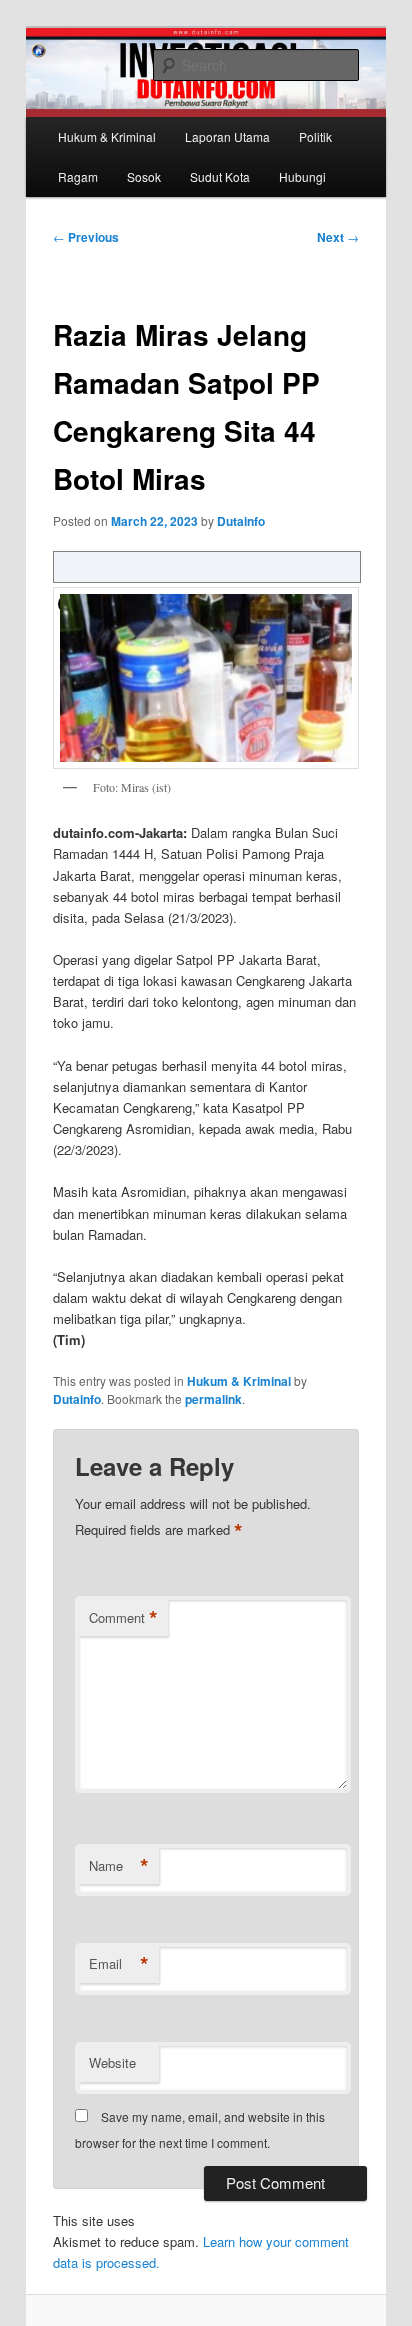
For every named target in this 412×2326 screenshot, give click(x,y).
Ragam (78, 176)
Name (119, 1866)
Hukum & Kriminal (107, 136)
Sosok (144, 176)
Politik (315, 136)
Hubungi (302, 176)
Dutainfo (241, 521)
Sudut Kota (220, 176)
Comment (123, 1618)
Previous (86, 237)
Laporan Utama (227, 136)
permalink (213, 1399)
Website (112, 2062)
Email (119, 1964)
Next (338, 237)
